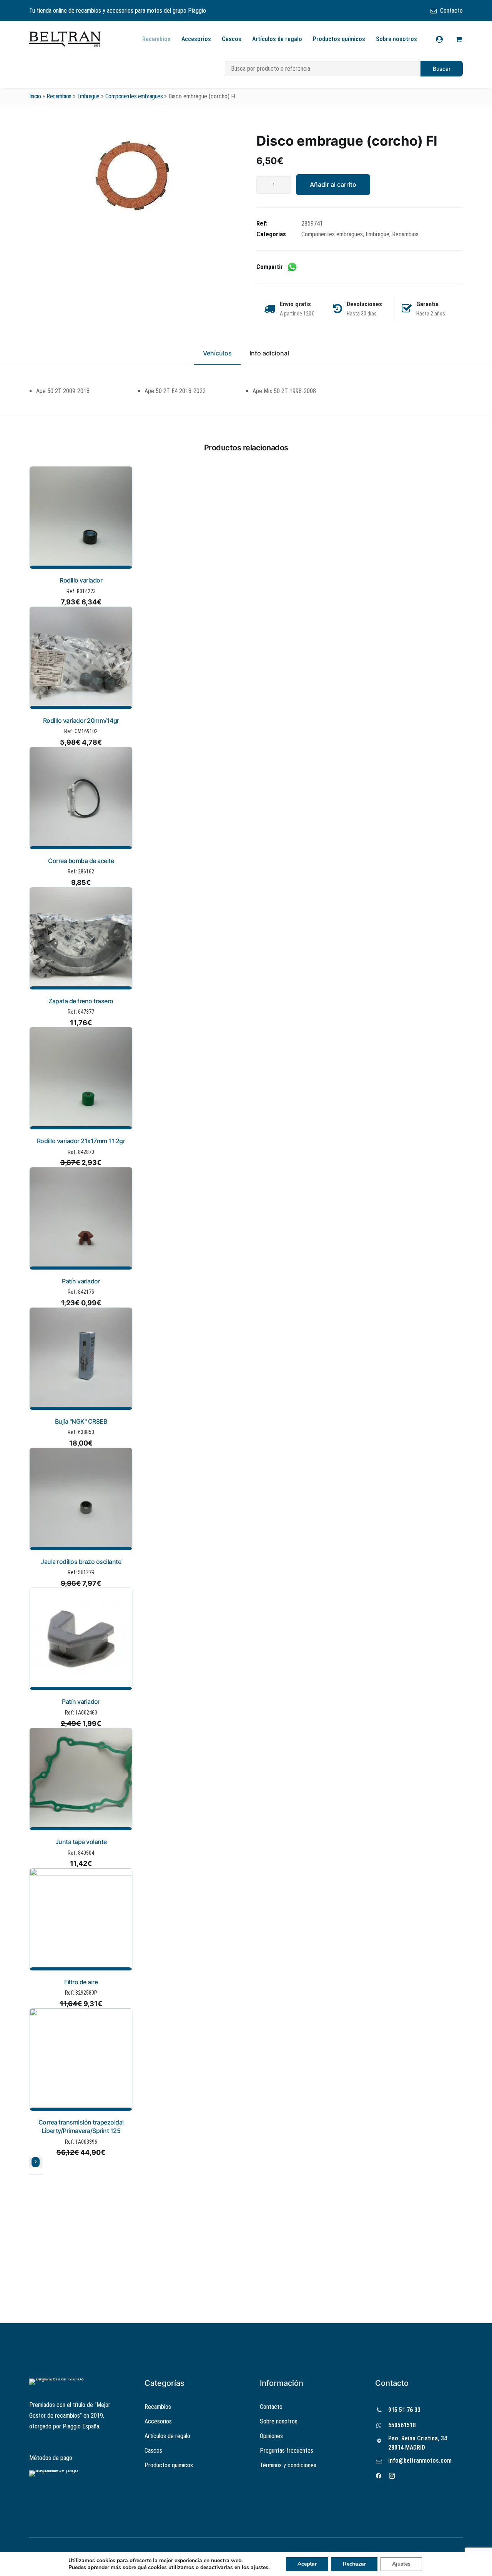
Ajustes (401, 2564)
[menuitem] (447, 11)
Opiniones (271, 2436)
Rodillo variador (81, 580)
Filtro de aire (81, 1982)
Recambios (156, 39)
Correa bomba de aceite (81, 861)
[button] (132, 176)
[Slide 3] (41, 2174)
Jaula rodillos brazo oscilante (81, 1562)
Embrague (88, 96)
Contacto (451, 11)
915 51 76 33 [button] (404, 2410)
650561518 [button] (402, 2425)
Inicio (35, 96)
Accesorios (196, 39)
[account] (444, 39)
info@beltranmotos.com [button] (420, 2461)
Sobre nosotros (396, 39)
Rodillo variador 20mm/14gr (81, 720)
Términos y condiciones (288, 2465)
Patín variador (81, 1281)
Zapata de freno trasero (81, 1001)
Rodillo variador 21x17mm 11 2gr (81, 1141)
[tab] (269, 357)
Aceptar (307, 2564)
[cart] (458, 39)
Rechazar (354, 2564)
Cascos (232, 39)
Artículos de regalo (277, 39)
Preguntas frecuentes (287, 2451)
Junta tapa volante (81, 1842)
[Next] (36, 2162)
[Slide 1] (32, 2174)
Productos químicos (339, 39)
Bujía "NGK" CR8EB (81, 1421)
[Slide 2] (36, 2174)
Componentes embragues (134, 96)
